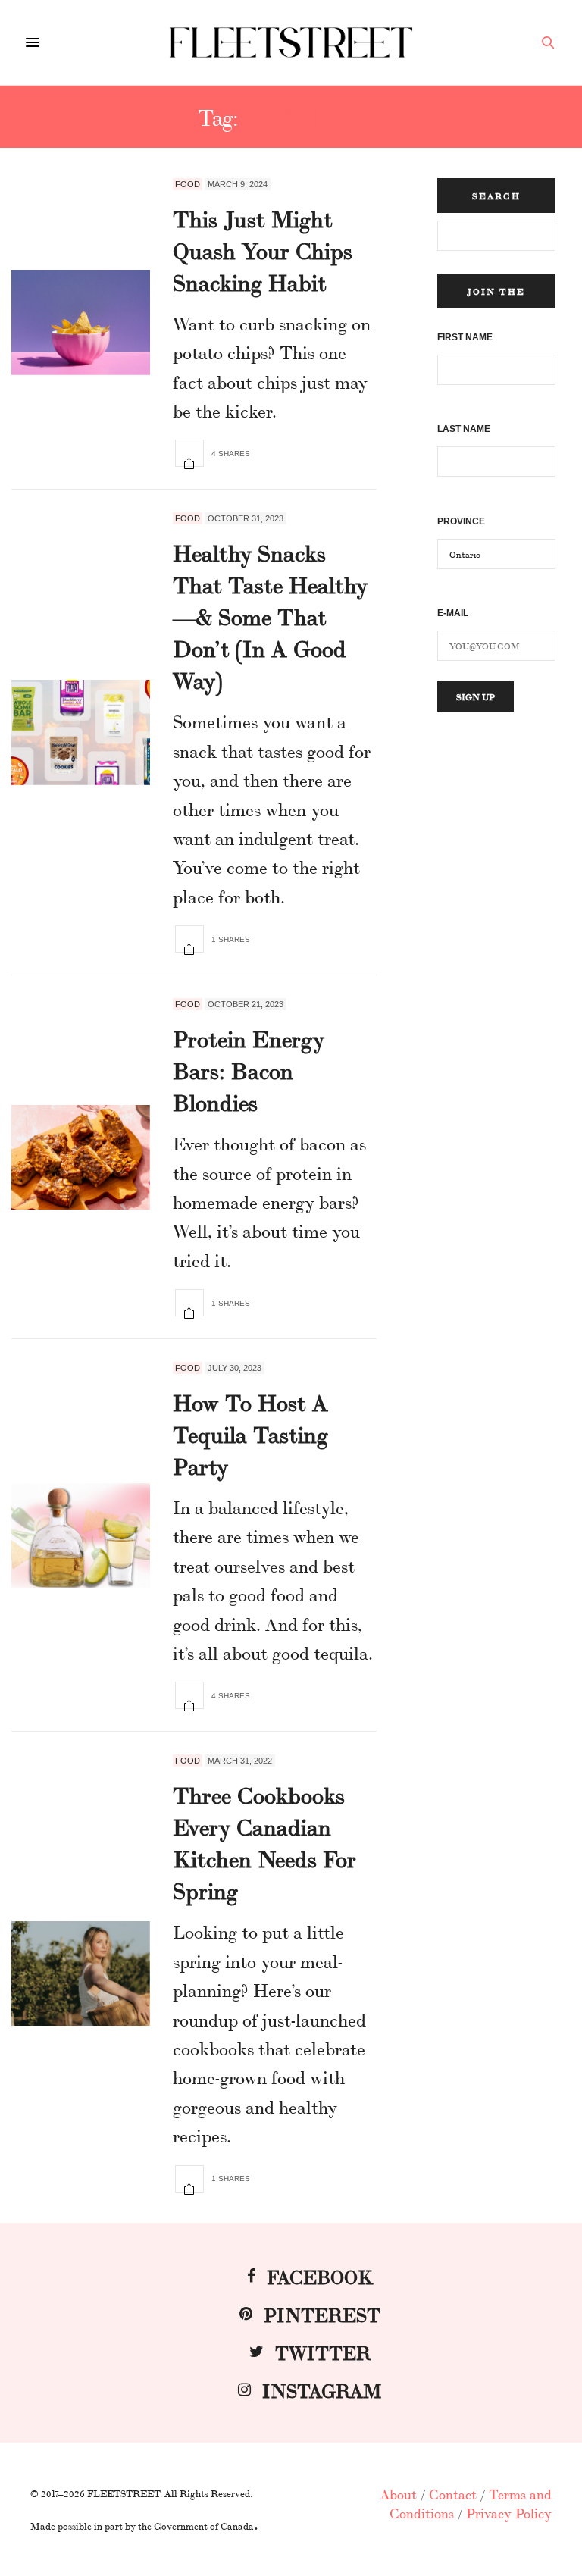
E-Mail (453, 613)
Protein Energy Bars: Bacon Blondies (249, 1069)
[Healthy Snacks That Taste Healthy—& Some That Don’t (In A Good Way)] (81, 732)
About (399, 2493)
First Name (465, 337)
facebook (320, 2276)
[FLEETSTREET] (291, 42)
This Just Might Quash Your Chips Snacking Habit (263, 249)
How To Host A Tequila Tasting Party (250, 1433)
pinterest (322, 2313)
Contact (453, 2493)
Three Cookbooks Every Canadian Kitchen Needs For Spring (264, 1842)
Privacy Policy (509, 2512)
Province (461, 521)
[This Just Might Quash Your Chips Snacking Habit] (81, 322)
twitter (323, 2351)
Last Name (464, 429)
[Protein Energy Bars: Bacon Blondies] (81, 1158)
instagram (322, 2389)
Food (188, 184)
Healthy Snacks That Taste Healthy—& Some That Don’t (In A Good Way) (270, 615)
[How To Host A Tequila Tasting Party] (81, 1536)
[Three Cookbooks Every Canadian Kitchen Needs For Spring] (81, 1974)
